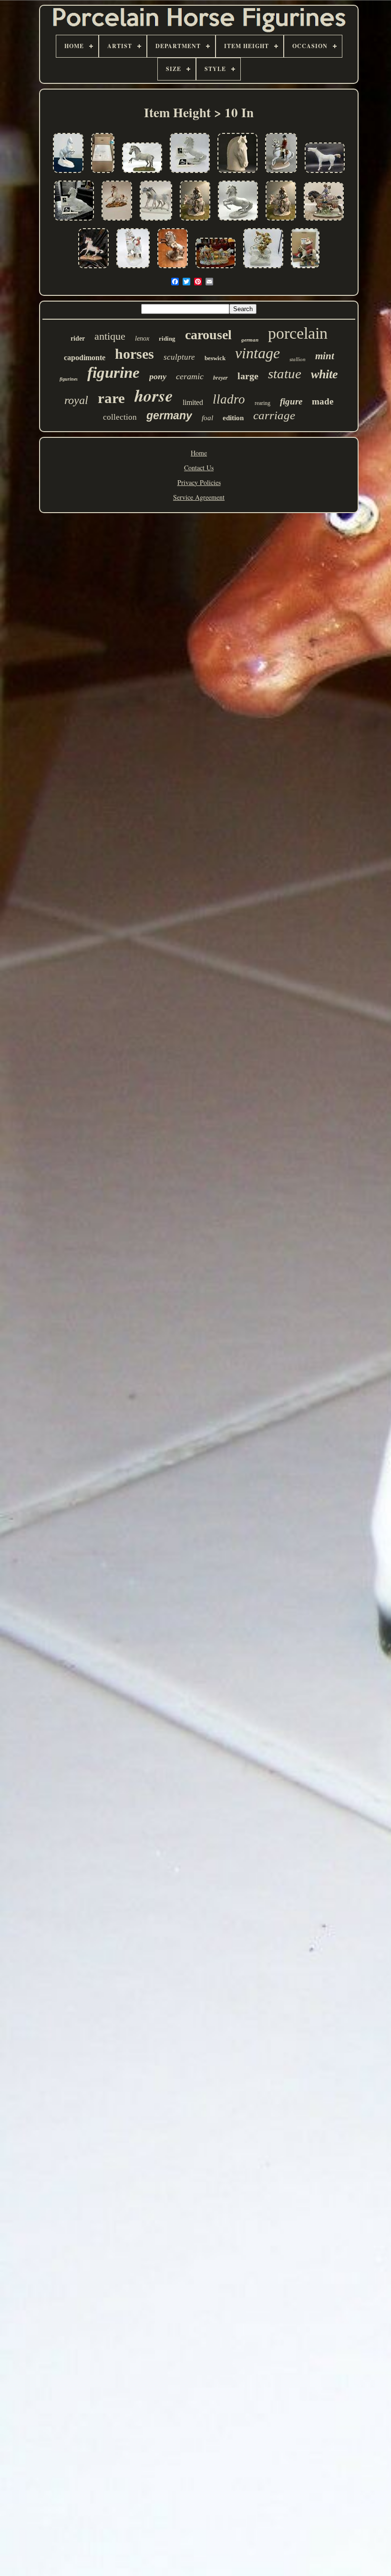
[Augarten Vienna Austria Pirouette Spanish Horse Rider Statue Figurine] (281, 173)
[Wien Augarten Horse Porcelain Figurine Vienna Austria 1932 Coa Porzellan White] (190, 173)
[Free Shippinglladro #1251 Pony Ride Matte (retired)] (195, 221)
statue (285, 374)
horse (154, 395)
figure (291, 401)
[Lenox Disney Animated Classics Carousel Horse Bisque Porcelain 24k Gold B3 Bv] (103, 173)
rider (78, 338)
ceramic (190, 376)
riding (167, 338)
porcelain (298, 333)
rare (111, 398)
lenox (142, 338)
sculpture (179, 357)
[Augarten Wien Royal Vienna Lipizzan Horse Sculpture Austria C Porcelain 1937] (238, 221)
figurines (69, 379)
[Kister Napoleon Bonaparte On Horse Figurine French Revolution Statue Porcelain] (263, 268)
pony (158, 376)
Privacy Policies (199, 482)
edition (233, 418)
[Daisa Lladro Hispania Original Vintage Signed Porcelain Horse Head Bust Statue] (237, 173)
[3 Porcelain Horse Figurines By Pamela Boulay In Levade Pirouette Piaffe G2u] (68, 173)
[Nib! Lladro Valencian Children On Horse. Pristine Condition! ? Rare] (324, 221)
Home (199, 453)
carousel (208, 335)
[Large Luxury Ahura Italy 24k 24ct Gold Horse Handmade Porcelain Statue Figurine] (325, 173)
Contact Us (199, 468)
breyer (221, 378)
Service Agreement (199, 497)
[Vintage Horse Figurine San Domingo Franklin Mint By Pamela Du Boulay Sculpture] (117, 221)
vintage (257, 353)
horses (134, 354)
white (324, 374)
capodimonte (85, 358)
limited (193, 402)
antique (110, 336)
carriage (274, 415)
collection (120, 417)
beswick (215, 358)
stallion (298, 359)
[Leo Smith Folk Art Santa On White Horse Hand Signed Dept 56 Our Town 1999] (305, 268)
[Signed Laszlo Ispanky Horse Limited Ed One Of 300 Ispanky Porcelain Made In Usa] (142, 173)
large (248, 376)
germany (169, 415)
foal (207, 418)
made (323, 401)
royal (76, 400)
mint (325, 356)
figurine (113, 373)
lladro (229, 399)
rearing (262, 403)
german (250, 340)
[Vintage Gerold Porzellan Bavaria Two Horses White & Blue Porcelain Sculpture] (156, 221)
